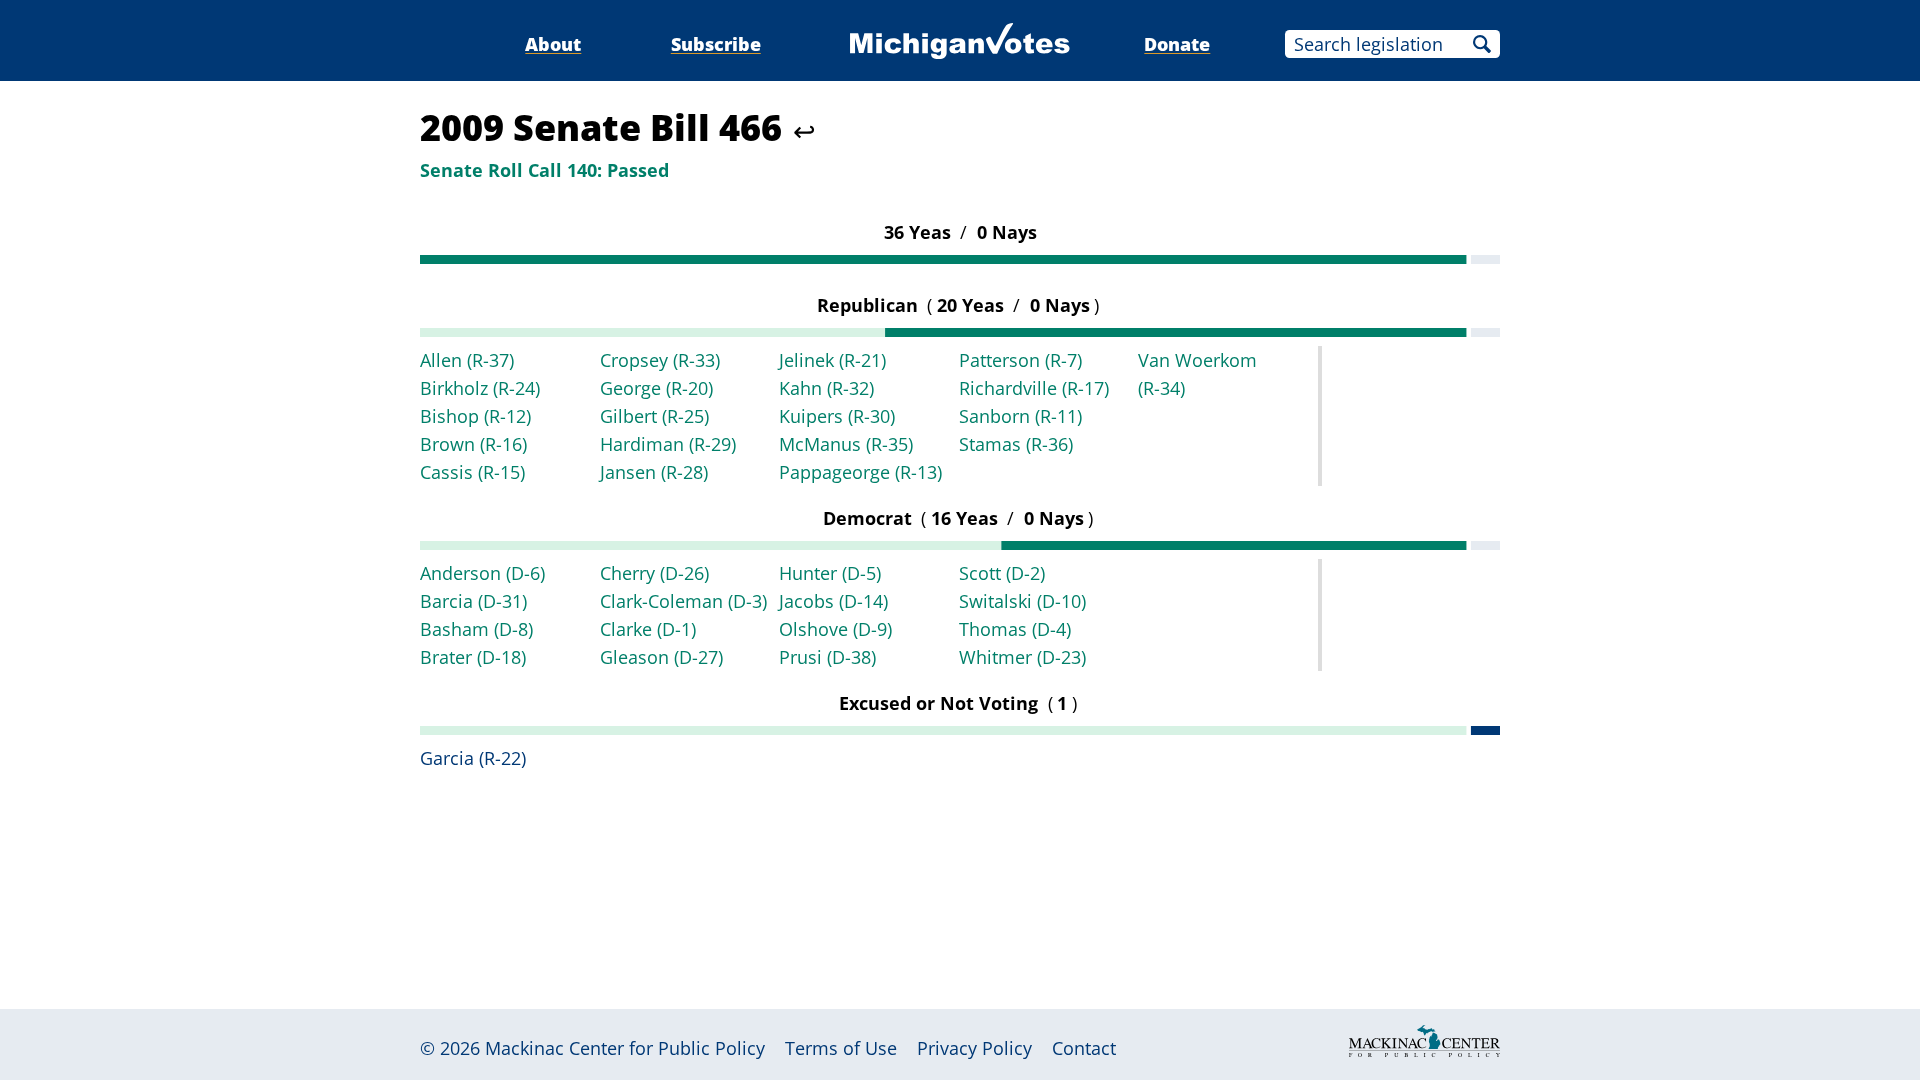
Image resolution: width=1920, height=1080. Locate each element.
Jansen (654, 472)
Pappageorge (860, 472)
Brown (473, 444)
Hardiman (668, 444)
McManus (846, 444)
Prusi (827, 657)
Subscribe (716, 44)
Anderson (482, 573)
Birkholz (480, 388)
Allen (467, 360)
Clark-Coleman (683, 601)
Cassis (472, 472)
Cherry (654, 573)
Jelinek (832, 360)
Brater (473, 657)
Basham (476, 629)
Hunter (830, 573)
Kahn (826, 388)
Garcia (473, 758)
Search (1482, 44)
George (656, 388)
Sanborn (1020, 416)
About (553, 44)
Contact (1084, 1048)
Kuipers (837, 416)
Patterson (1020, 360)
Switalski (1022, 601)
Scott (1002, 573)
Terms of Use (841, 1048)
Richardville (1034, 388)
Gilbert (654, 416)
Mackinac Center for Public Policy (625, 1048)
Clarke (648, 629)
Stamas (1016, 444)
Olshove (835, 629)
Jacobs (833, 601)
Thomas (1015, 629)
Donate (1177, 44)
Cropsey (660, 360)
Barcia (473, 601)
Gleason (661, 657)
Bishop (475, 416)
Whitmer (1022, 657)
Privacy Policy (974, 1048)
